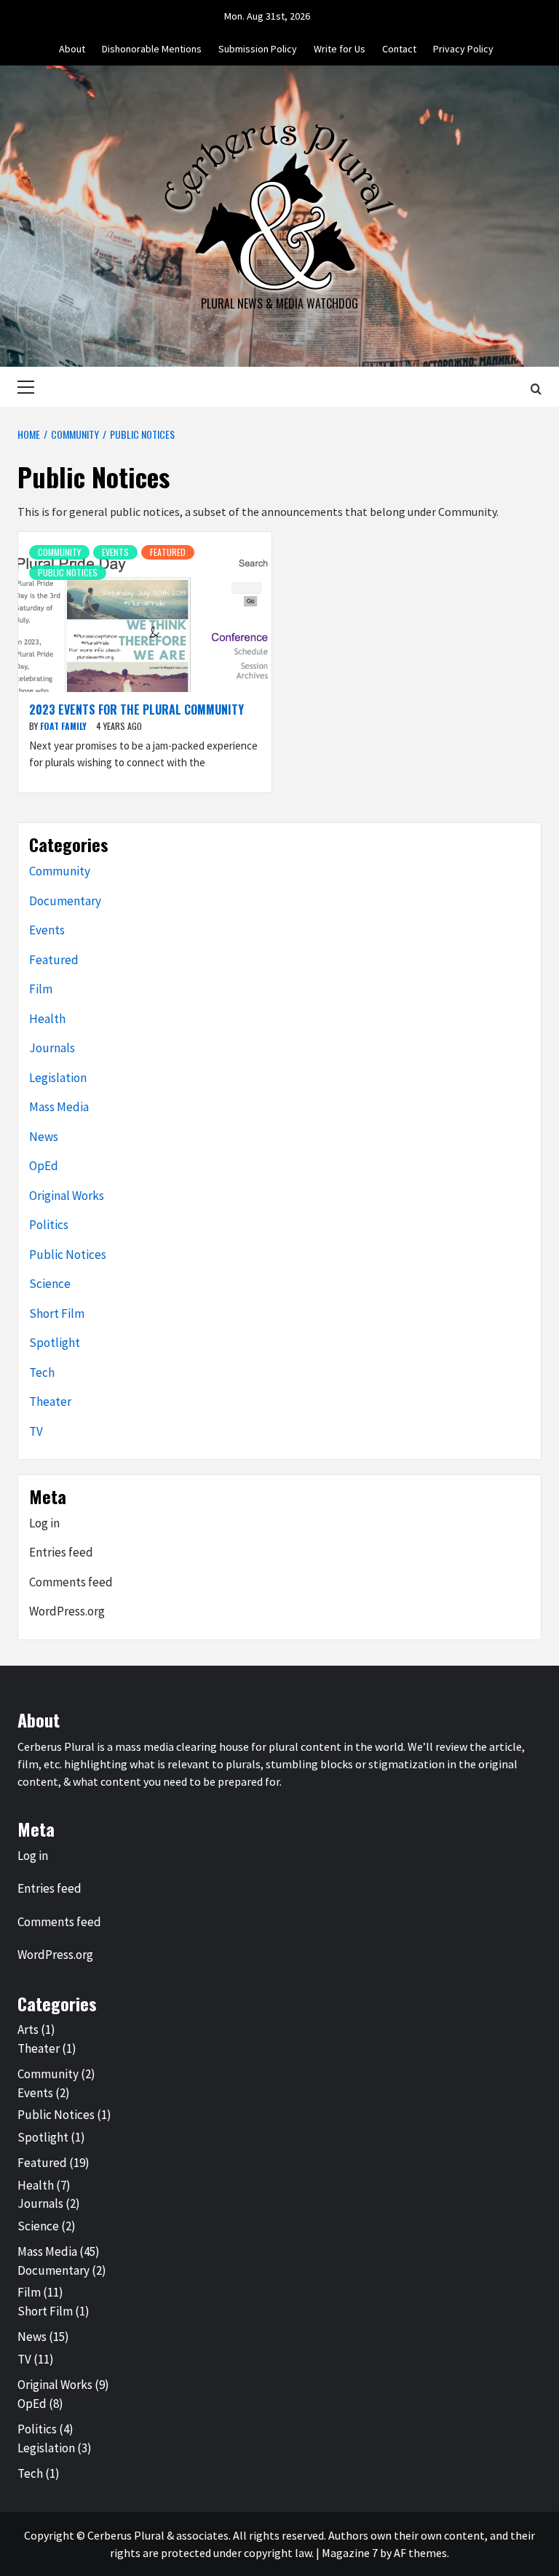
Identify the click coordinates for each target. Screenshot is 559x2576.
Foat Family (64, 726)
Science (50, 1284)
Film (41, 989)
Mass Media (59, 1107)
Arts (28, 2030)
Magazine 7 (350, 2553)
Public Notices (68, 572)
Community (59, 552)
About (72, 49)
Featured (168, 552)
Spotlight (55, 1343)
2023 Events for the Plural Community (136, 709)
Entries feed (61, 1552)
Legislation (58, 1078)
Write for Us (340, 49)
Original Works (67, 1196)
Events (115, 552)
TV (36, 1431)
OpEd (44, 1166)
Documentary (65, 901)
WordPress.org (67, 1611)
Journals (52, 1048)
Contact (399, 49)
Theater (50, 1402)
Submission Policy (258, 49)
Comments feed (71, 1582)
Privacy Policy (463, 49)
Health (47, 1019)
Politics (49, 1225)
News (44, 1137)
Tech (42, 1372)
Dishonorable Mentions (152, 49)
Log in (44, 1523)
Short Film (57, 1313)
